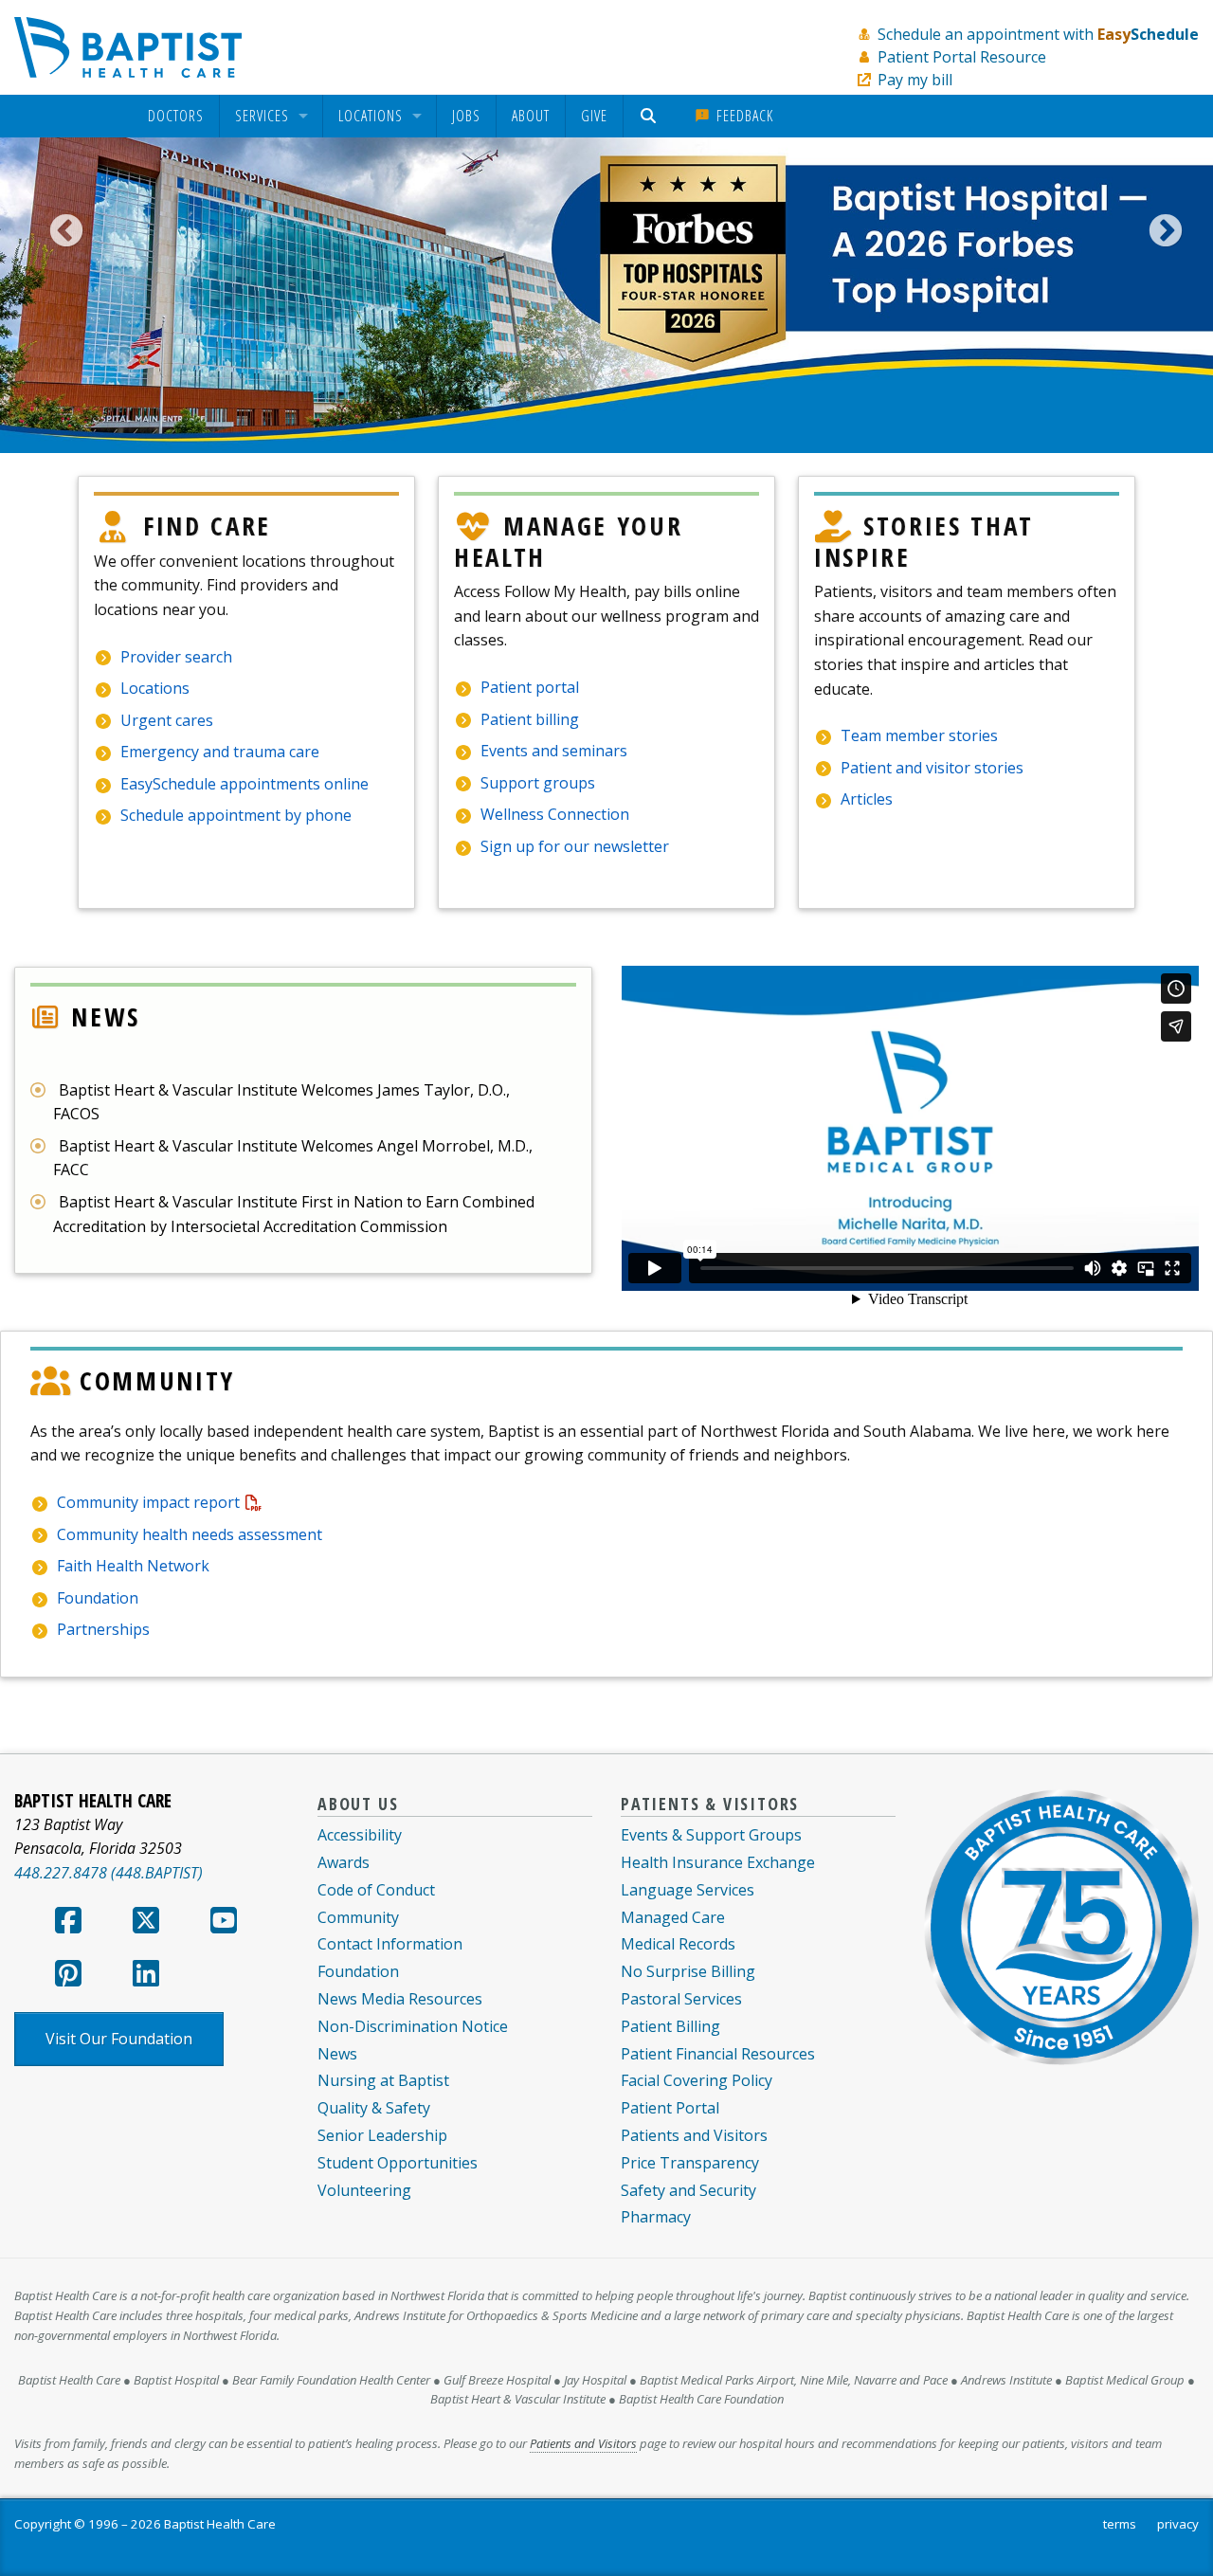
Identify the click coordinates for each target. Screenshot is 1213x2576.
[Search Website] (651, 116)
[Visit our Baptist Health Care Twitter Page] (146, 1926)
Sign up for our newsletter (575, 846)
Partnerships (103, 1629)
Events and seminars (554, 751)
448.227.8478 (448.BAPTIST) (109, 1873)
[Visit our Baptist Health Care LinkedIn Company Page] (146, 1979)
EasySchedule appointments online (244, 784)
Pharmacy (656, 2217)
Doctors (176, 117)
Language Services (688, 1890)
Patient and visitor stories (932, 768)
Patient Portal (670, 2108)
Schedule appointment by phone (236, 815)
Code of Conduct (376, 1890)
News (337, 2054)
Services (262, 117)
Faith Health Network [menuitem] (133, 1566)
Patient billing (530, 719)
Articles (867, 799)
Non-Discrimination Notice (413, 2026)
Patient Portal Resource (962, 57)
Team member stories (919, 735)
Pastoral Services (681, 1999)
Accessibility (360, 1835)
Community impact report (148, 1502)
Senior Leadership (382, 2135)
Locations (371, 117)
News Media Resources (400, 1999)
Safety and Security (688, 2190)
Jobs (466, 116)
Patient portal (530, 687)
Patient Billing (670, 2026)
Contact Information (390, 1944)
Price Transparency (690, 2163)
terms (1120, 2524)
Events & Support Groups (711, 1835)
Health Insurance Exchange (718, 1862)
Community (358, 1917)
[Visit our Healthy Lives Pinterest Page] (68, 1979)
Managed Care (673, 1917)
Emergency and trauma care (220, 752)
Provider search (176, 657)
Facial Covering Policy (697, 2080)
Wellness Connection (555, 814)
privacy (1178, 2524)
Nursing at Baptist (383, 2080)
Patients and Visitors (694, 2135)
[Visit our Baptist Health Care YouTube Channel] (224, 1926)
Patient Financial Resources (718, 2054)
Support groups (538, 783)
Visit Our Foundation (119, 2039)
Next (1156, 232)
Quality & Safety (374, 2108)
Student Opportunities (398, 2163)
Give (594, 116)
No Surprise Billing (688, 1971)
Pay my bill (915, 80)
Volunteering (364, 2190)
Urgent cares (167, 720)
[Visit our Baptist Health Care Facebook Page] (68, 1926)
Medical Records (678, 1944)
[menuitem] (176, 116)
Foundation (98, 1598)
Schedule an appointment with (1038, 34)
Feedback (742, 116)
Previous (57, 232)
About (531, 116)
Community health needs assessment (190, 1534)
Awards (344, 1862)
